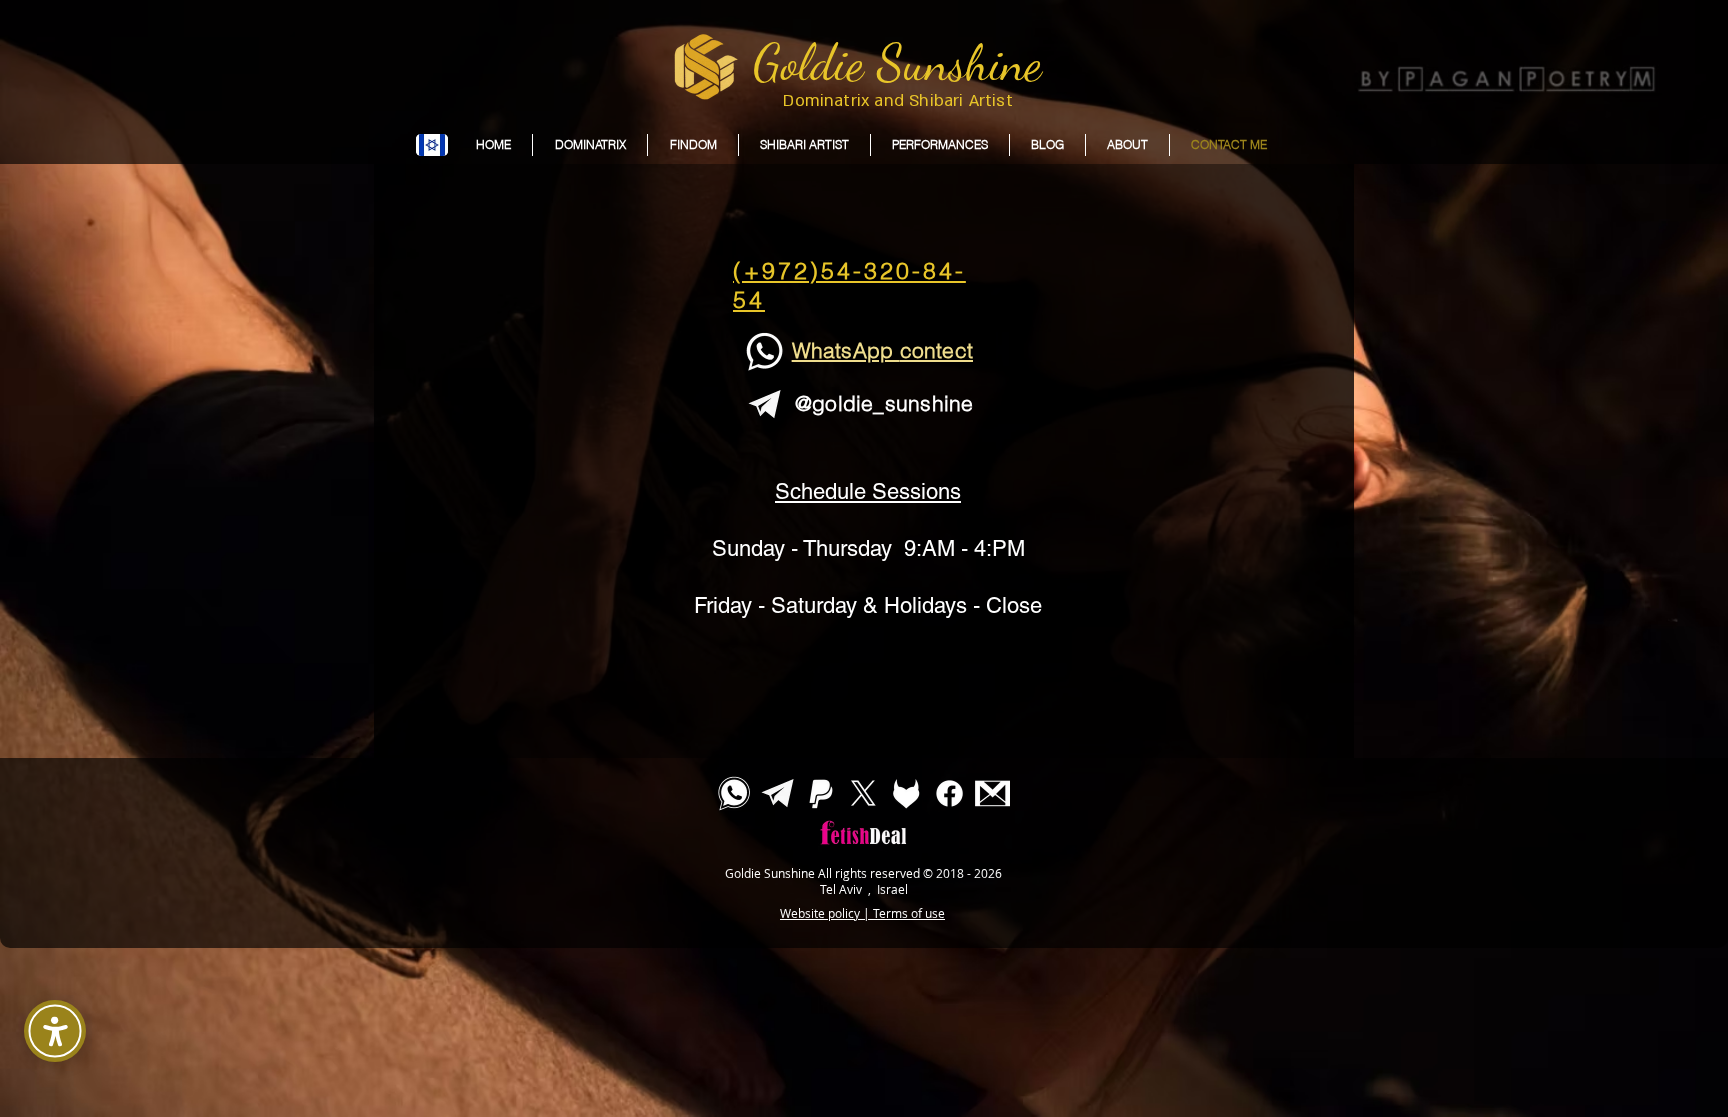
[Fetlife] (906, 793)
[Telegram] (777, 793)
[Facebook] (949, 793)
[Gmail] (992, 793)
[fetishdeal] (863, 857)
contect (936, 350)
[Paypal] (820, 793)
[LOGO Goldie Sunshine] (703, 66)
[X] (863, 793)
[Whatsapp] (734, 793)
